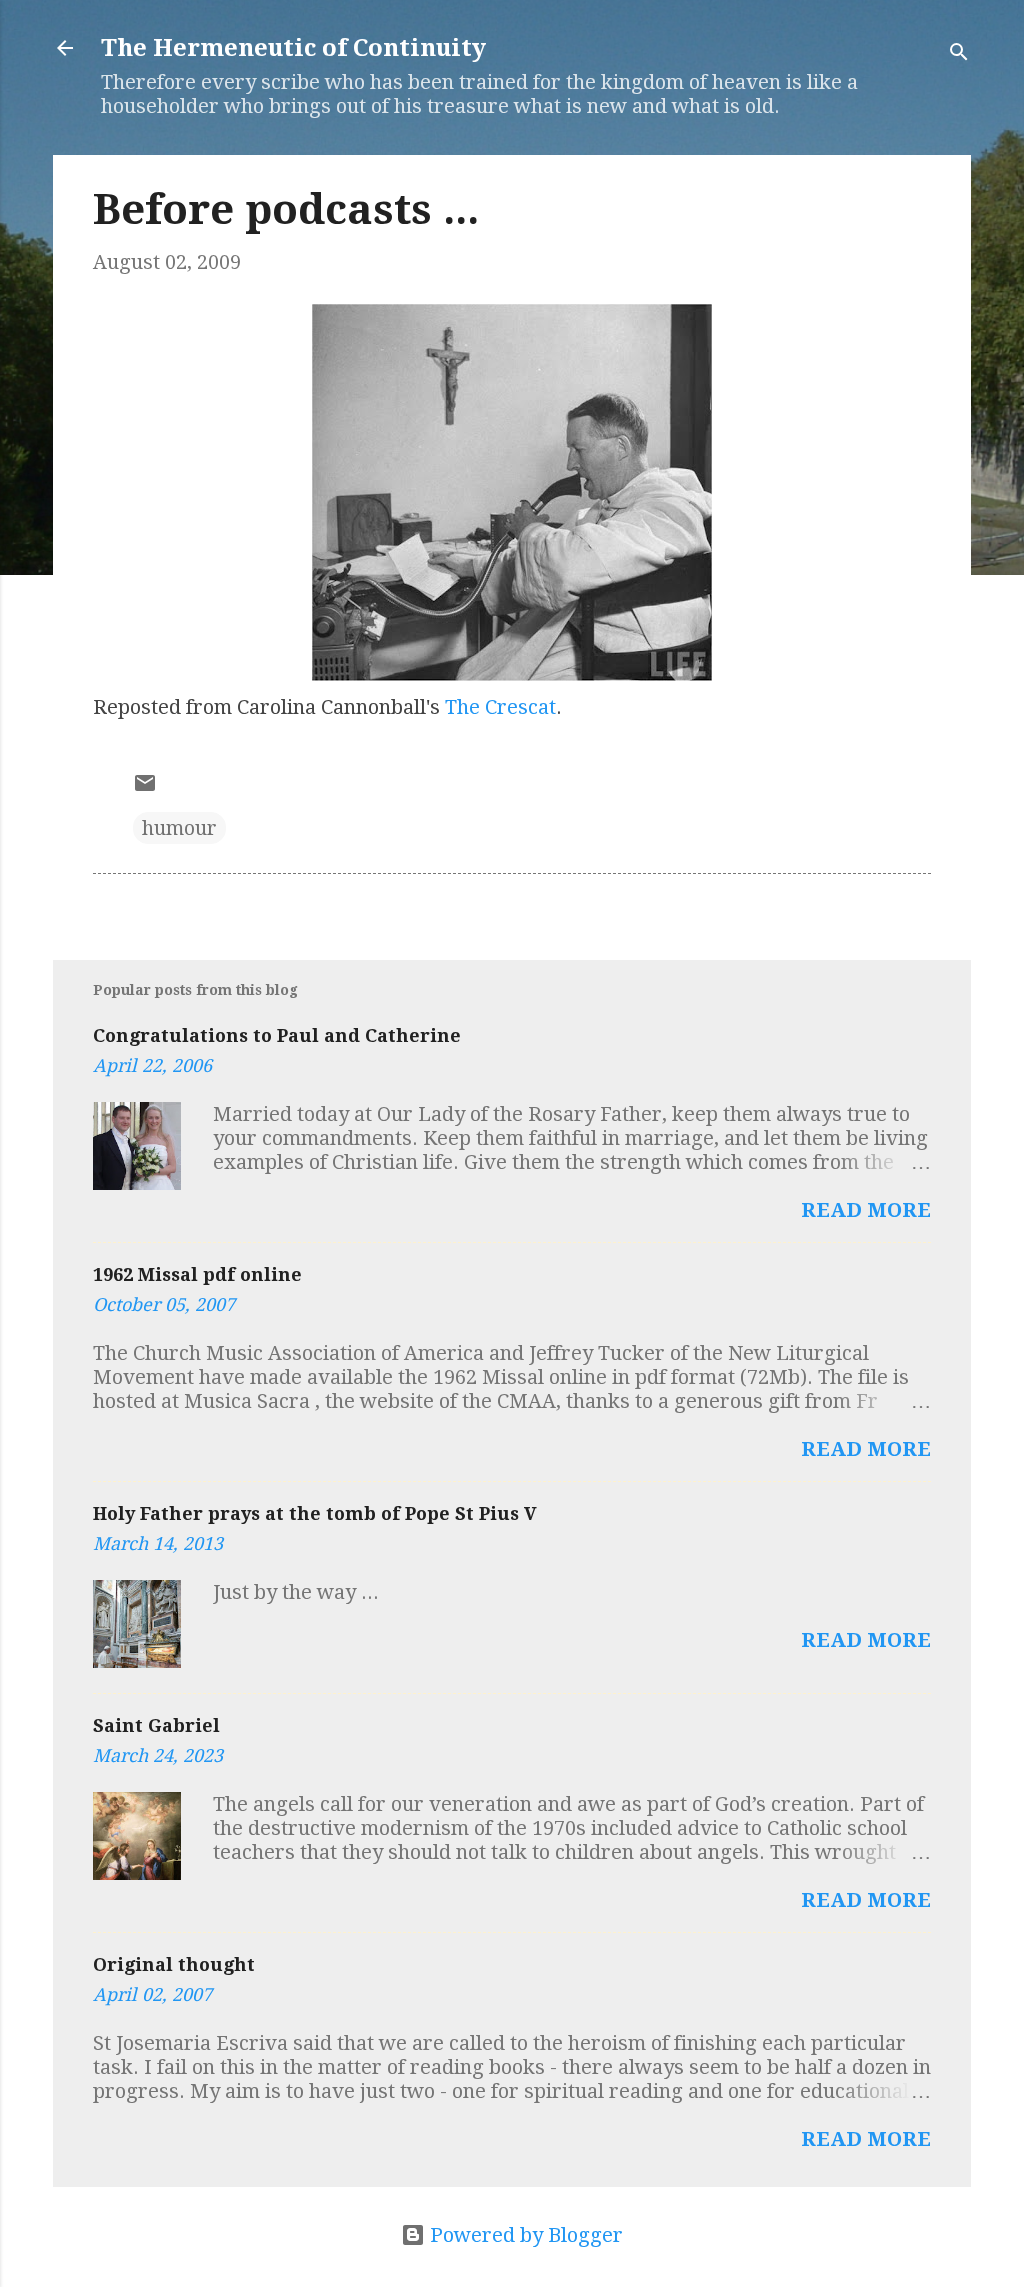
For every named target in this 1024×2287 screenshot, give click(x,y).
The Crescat (500, 707)
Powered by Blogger (524, 2235)
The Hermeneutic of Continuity (293, 48)
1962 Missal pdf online (197, 1274)
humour (179, 828)
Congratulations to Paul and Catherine (277, 1035)
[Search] (959, 54)
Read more (866, 1210)
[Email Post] (145, 788)
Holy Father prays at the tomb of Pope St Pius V (315, 1513)
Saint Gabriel (156, 1725)
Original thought (174, 1964)
